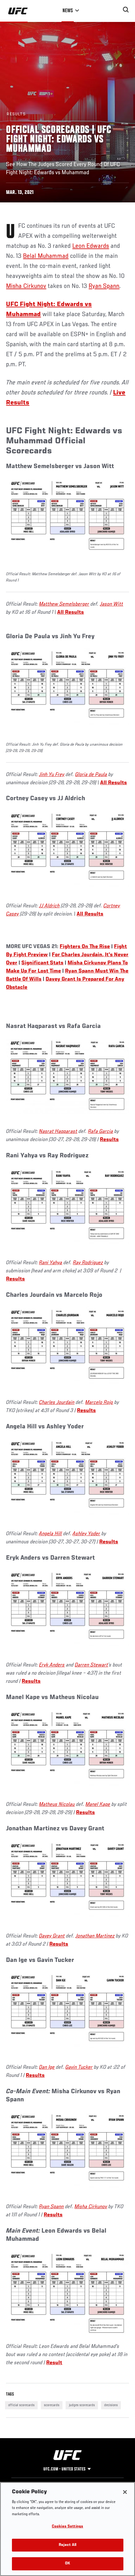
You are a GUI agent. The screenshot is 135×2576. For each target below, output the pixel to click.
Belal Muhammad (46, 256)
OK (67, 2564)
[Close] (125, 2492)
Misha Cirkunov (26, 286)
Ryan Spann (104, 286)
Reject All (67, 2545)
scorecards (52, 2405)
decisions (111, 2405)
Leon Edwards (91, 246)
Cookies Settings (67, 2527)
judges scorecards (82, 2405)
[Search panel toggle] (126, 10)
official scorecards (21, 2405)
